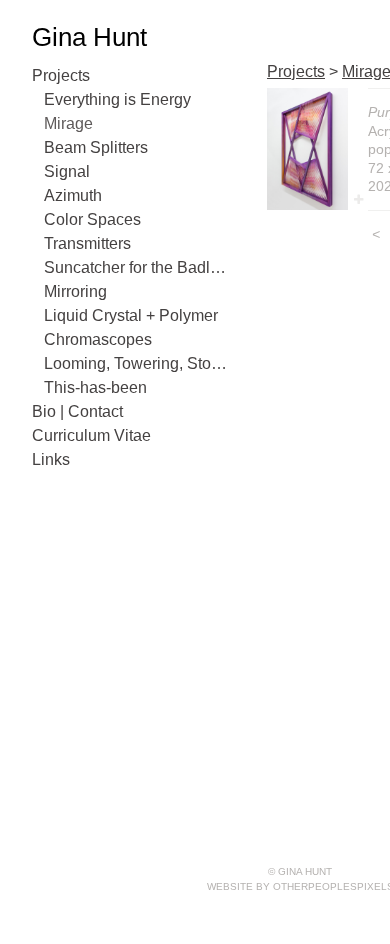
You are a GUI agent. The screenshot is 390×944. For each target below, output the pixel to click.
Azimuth (73, 195)
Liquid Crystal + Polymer (131, 315)
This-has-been (95, 387)
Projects (61, 75)
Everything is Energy (117, 99)
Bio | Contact (77, 411)
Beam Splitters (96, 147)
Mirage (68, 123)
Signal (67, 171)
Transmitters (87, 243)
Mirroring (75, 291)
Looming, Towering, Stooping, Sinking (138, 363)
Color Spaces (92, 219)
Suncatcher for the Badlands (138, 267)
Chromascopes (98, 339)
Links (51, 459)
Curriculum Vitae (91, 435)
